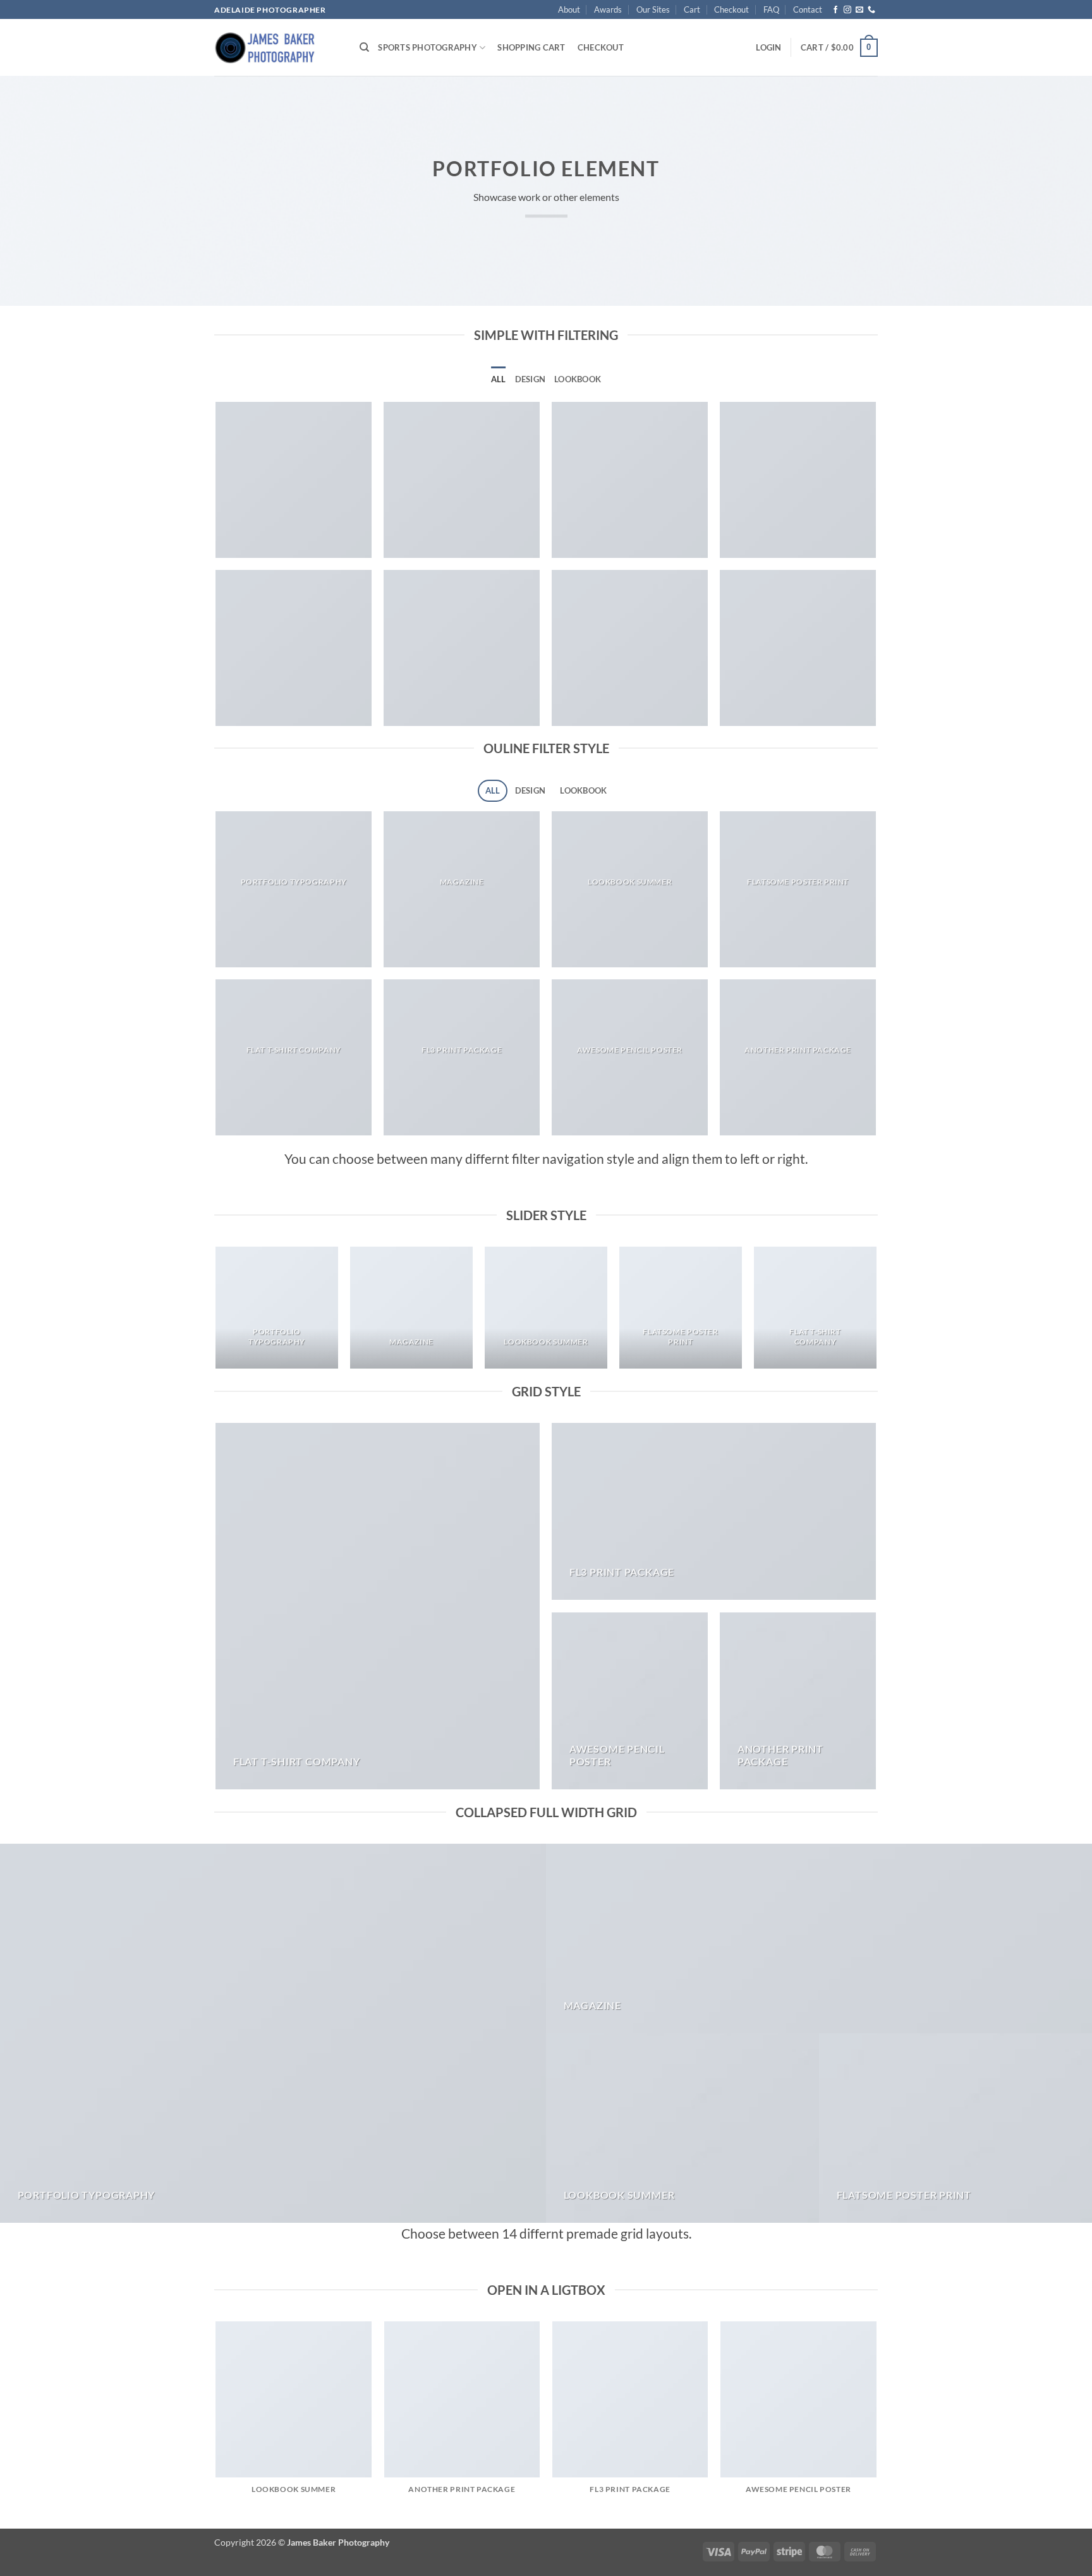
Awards (608, 9)
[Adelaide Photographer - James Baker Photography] (277, 47)
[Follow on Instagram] (847, 10)
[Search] (364, 47)
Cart (692, 9)
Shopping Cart (531, 47)
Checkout (731, 9)
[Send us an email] (859, 10)
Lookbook (578, 379)
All (499, 379)
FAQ (771, 9)
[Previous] (217, 1313)
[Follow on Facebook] (835, 10)
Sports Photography (428, 47)
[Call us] (871, 10)
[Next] (876, 1313)
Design (531, 379)
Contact (808, 9)
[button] (768, 47)
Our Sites (653, 9)
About (569, 9)
